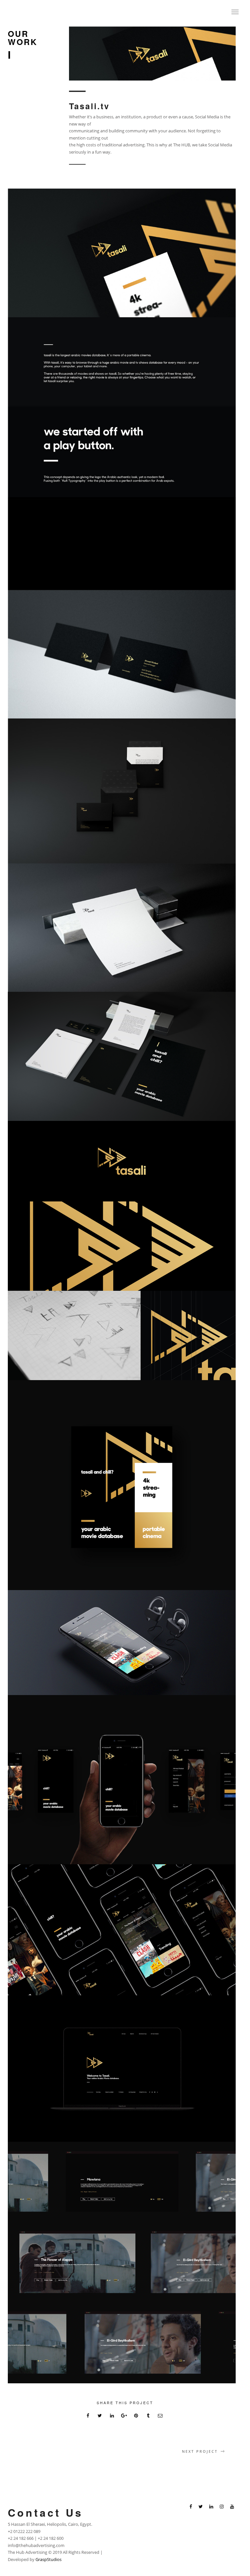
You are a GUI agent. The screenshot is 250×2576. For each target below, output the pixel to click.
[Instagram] (222, 2507)
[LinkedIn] (211, 2507)
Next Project (200, 2451)
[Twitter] (201, 2507)
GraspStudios (49, 2559)
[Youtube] (232, 2507)
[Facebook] (191, 2507)
